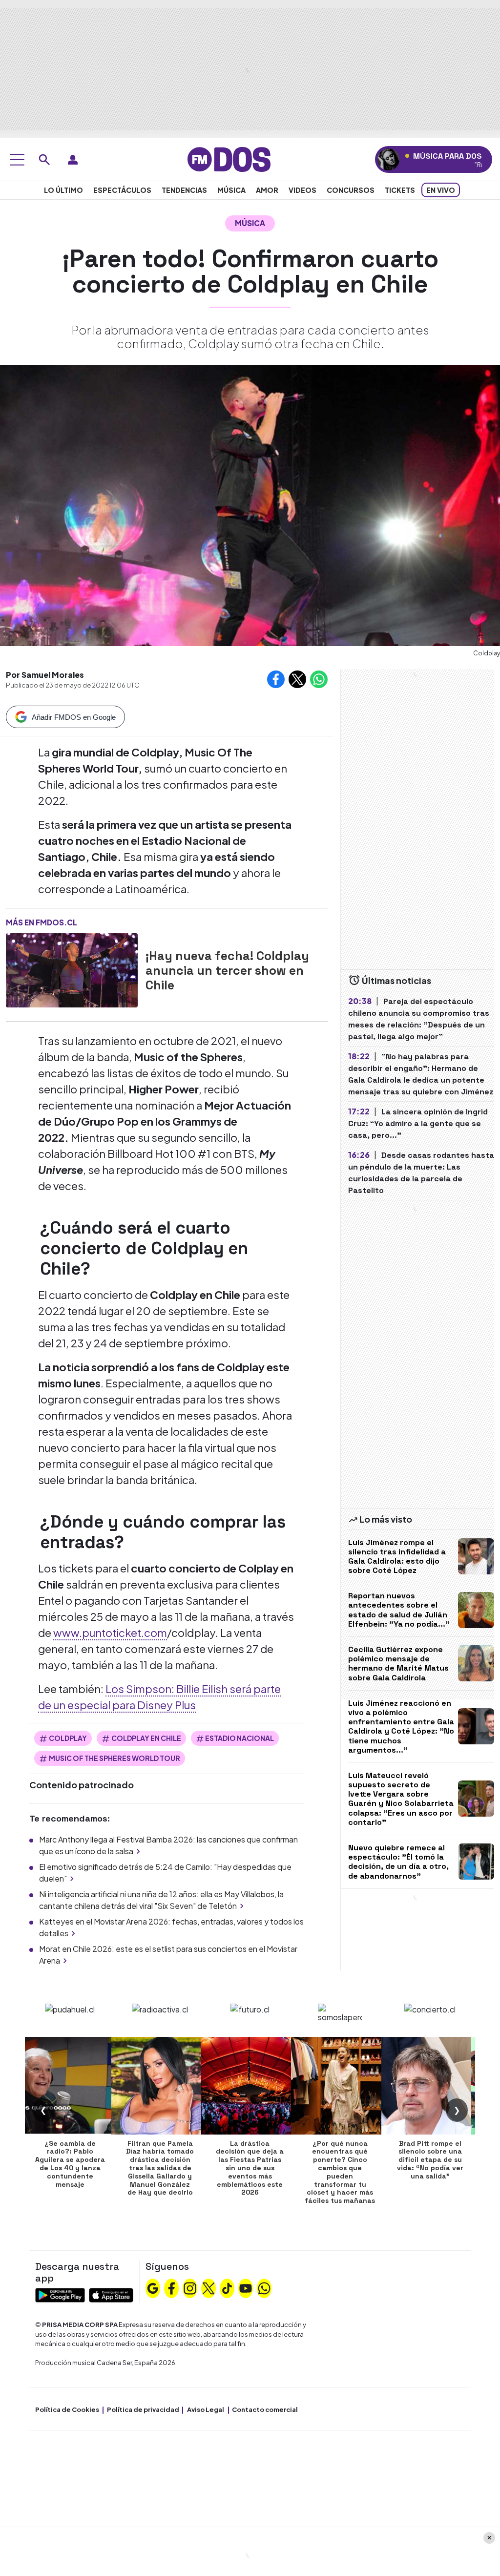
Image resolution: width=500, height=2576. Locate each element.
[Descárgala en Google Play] (60, 2294)
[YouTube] (246, 2287)
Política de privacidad (143, 2409)
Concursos (351, 190)
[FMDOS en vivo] (388, 159)
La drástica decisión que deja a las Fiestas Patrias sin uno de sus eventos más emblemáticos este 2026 (250, 2168)
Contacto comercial (265, 2409)
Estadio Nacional (240, 1738)
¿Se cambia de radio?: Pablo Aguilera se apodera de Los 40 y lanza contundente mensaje (70, 2164)
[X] (208, 2287)
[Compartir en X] (297, 679)
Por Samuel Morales (45, 675)
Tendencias (184, 190)
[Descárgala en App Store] (111, 2294)
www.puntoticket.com (110, 1633)
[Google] (153, 2287)
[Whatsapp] (264, 2287)
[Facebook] (171, 2287)
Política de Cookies (67, 2409)
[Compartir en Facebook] (276, 679)
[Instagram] (190, 2287)
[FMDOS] (229, 158)
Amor (267, 190)
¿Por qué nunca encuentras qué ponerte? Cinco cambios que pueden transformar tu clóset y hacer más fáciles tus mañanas (340, 2172)
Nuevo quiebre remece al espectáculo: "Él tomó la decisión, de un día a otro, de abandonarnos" (398, 1862)
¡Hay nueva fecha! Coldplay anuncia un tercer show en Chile (227, 970)
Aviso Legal (206, 2409)
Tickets (400, 190)
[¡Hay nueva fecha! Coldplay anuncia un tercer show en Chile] (72, 970)
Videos (302, 190)
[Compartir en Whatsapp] (319, 679)
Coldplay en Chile (146, 1738)
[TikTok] (227, 2287)
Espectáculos (122, 190)
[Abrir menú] (17, 160)
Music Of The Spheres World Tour (115, 1758)
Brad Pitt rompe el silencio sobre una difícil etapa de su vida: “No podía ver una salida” (430, 2160)
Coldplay (68, 1738)
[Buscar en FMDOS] (44, 160)
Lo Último (63, 190)
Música (231, 190)
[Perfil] (73, 160)
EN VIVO (441, 190)
